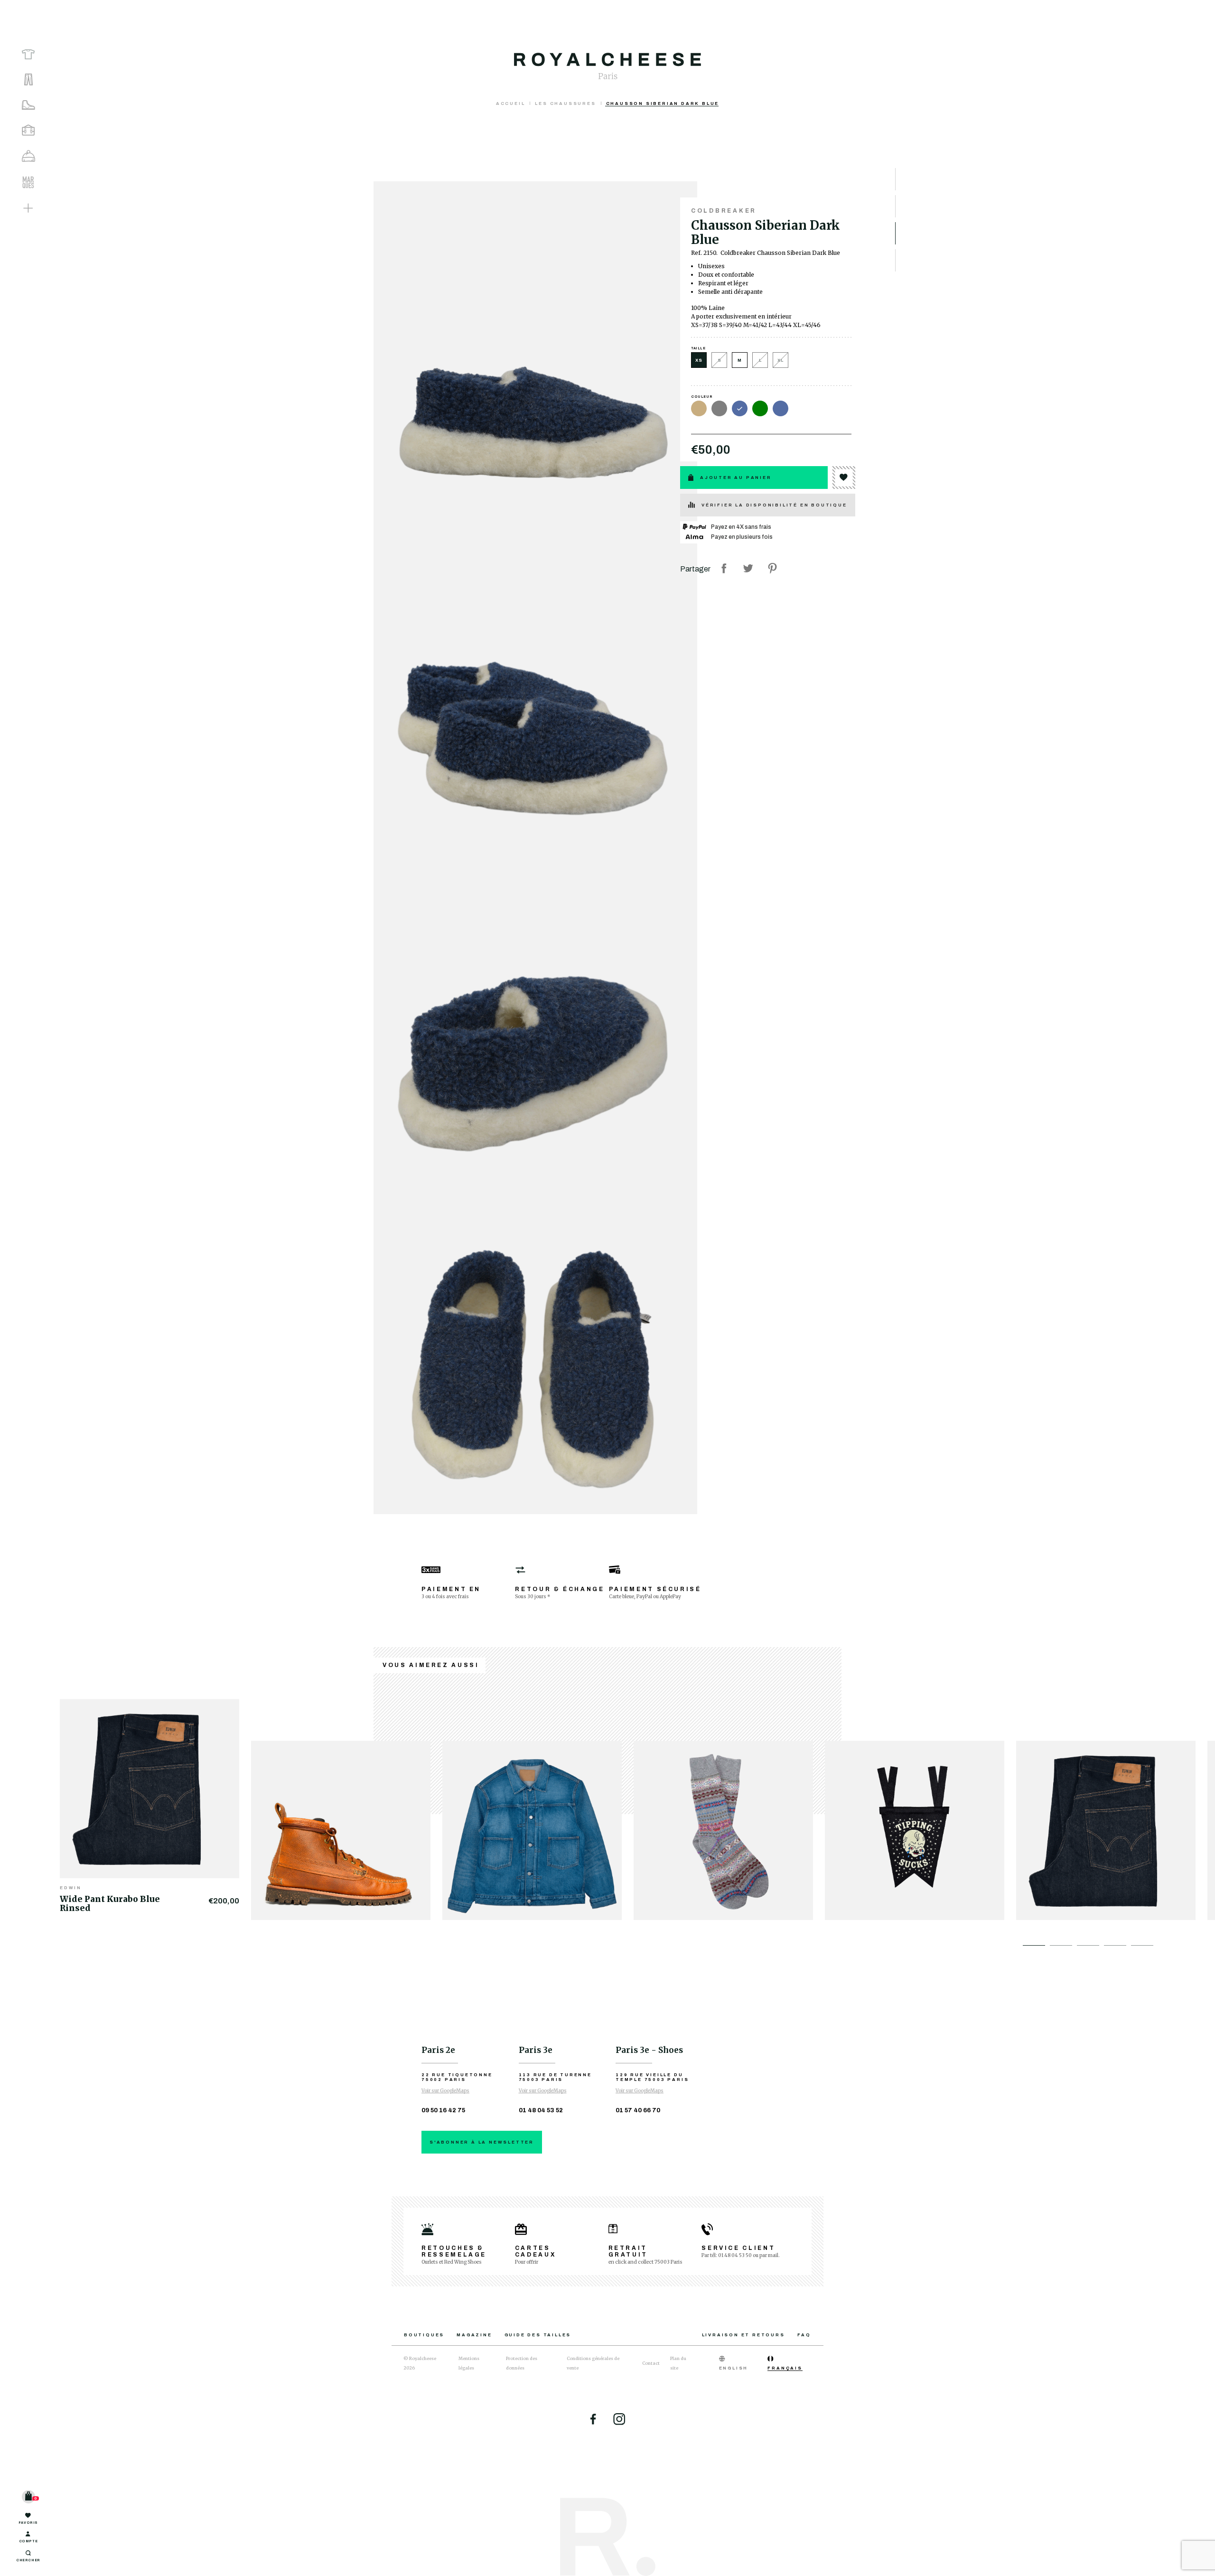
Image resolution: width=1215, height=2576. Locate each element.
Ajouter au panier (736, 478)
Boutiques (424, 2335)
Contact (651, 2363)
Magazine (474, 2335)
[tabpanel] (155, 1804)
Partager (724, 568)
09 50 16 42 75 (443, 2110)
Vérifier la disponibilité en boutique (774, 505)
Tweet (748, 568)
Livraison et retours (743, 2335)
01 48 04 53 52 (541, 2110)
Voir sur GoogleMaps (445, 2091)
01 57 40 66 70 (638, 2110)
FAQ (804, 2335)
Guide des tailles (538, 2335)
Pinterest (772, 568)
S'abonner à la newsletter (482, 2142)
